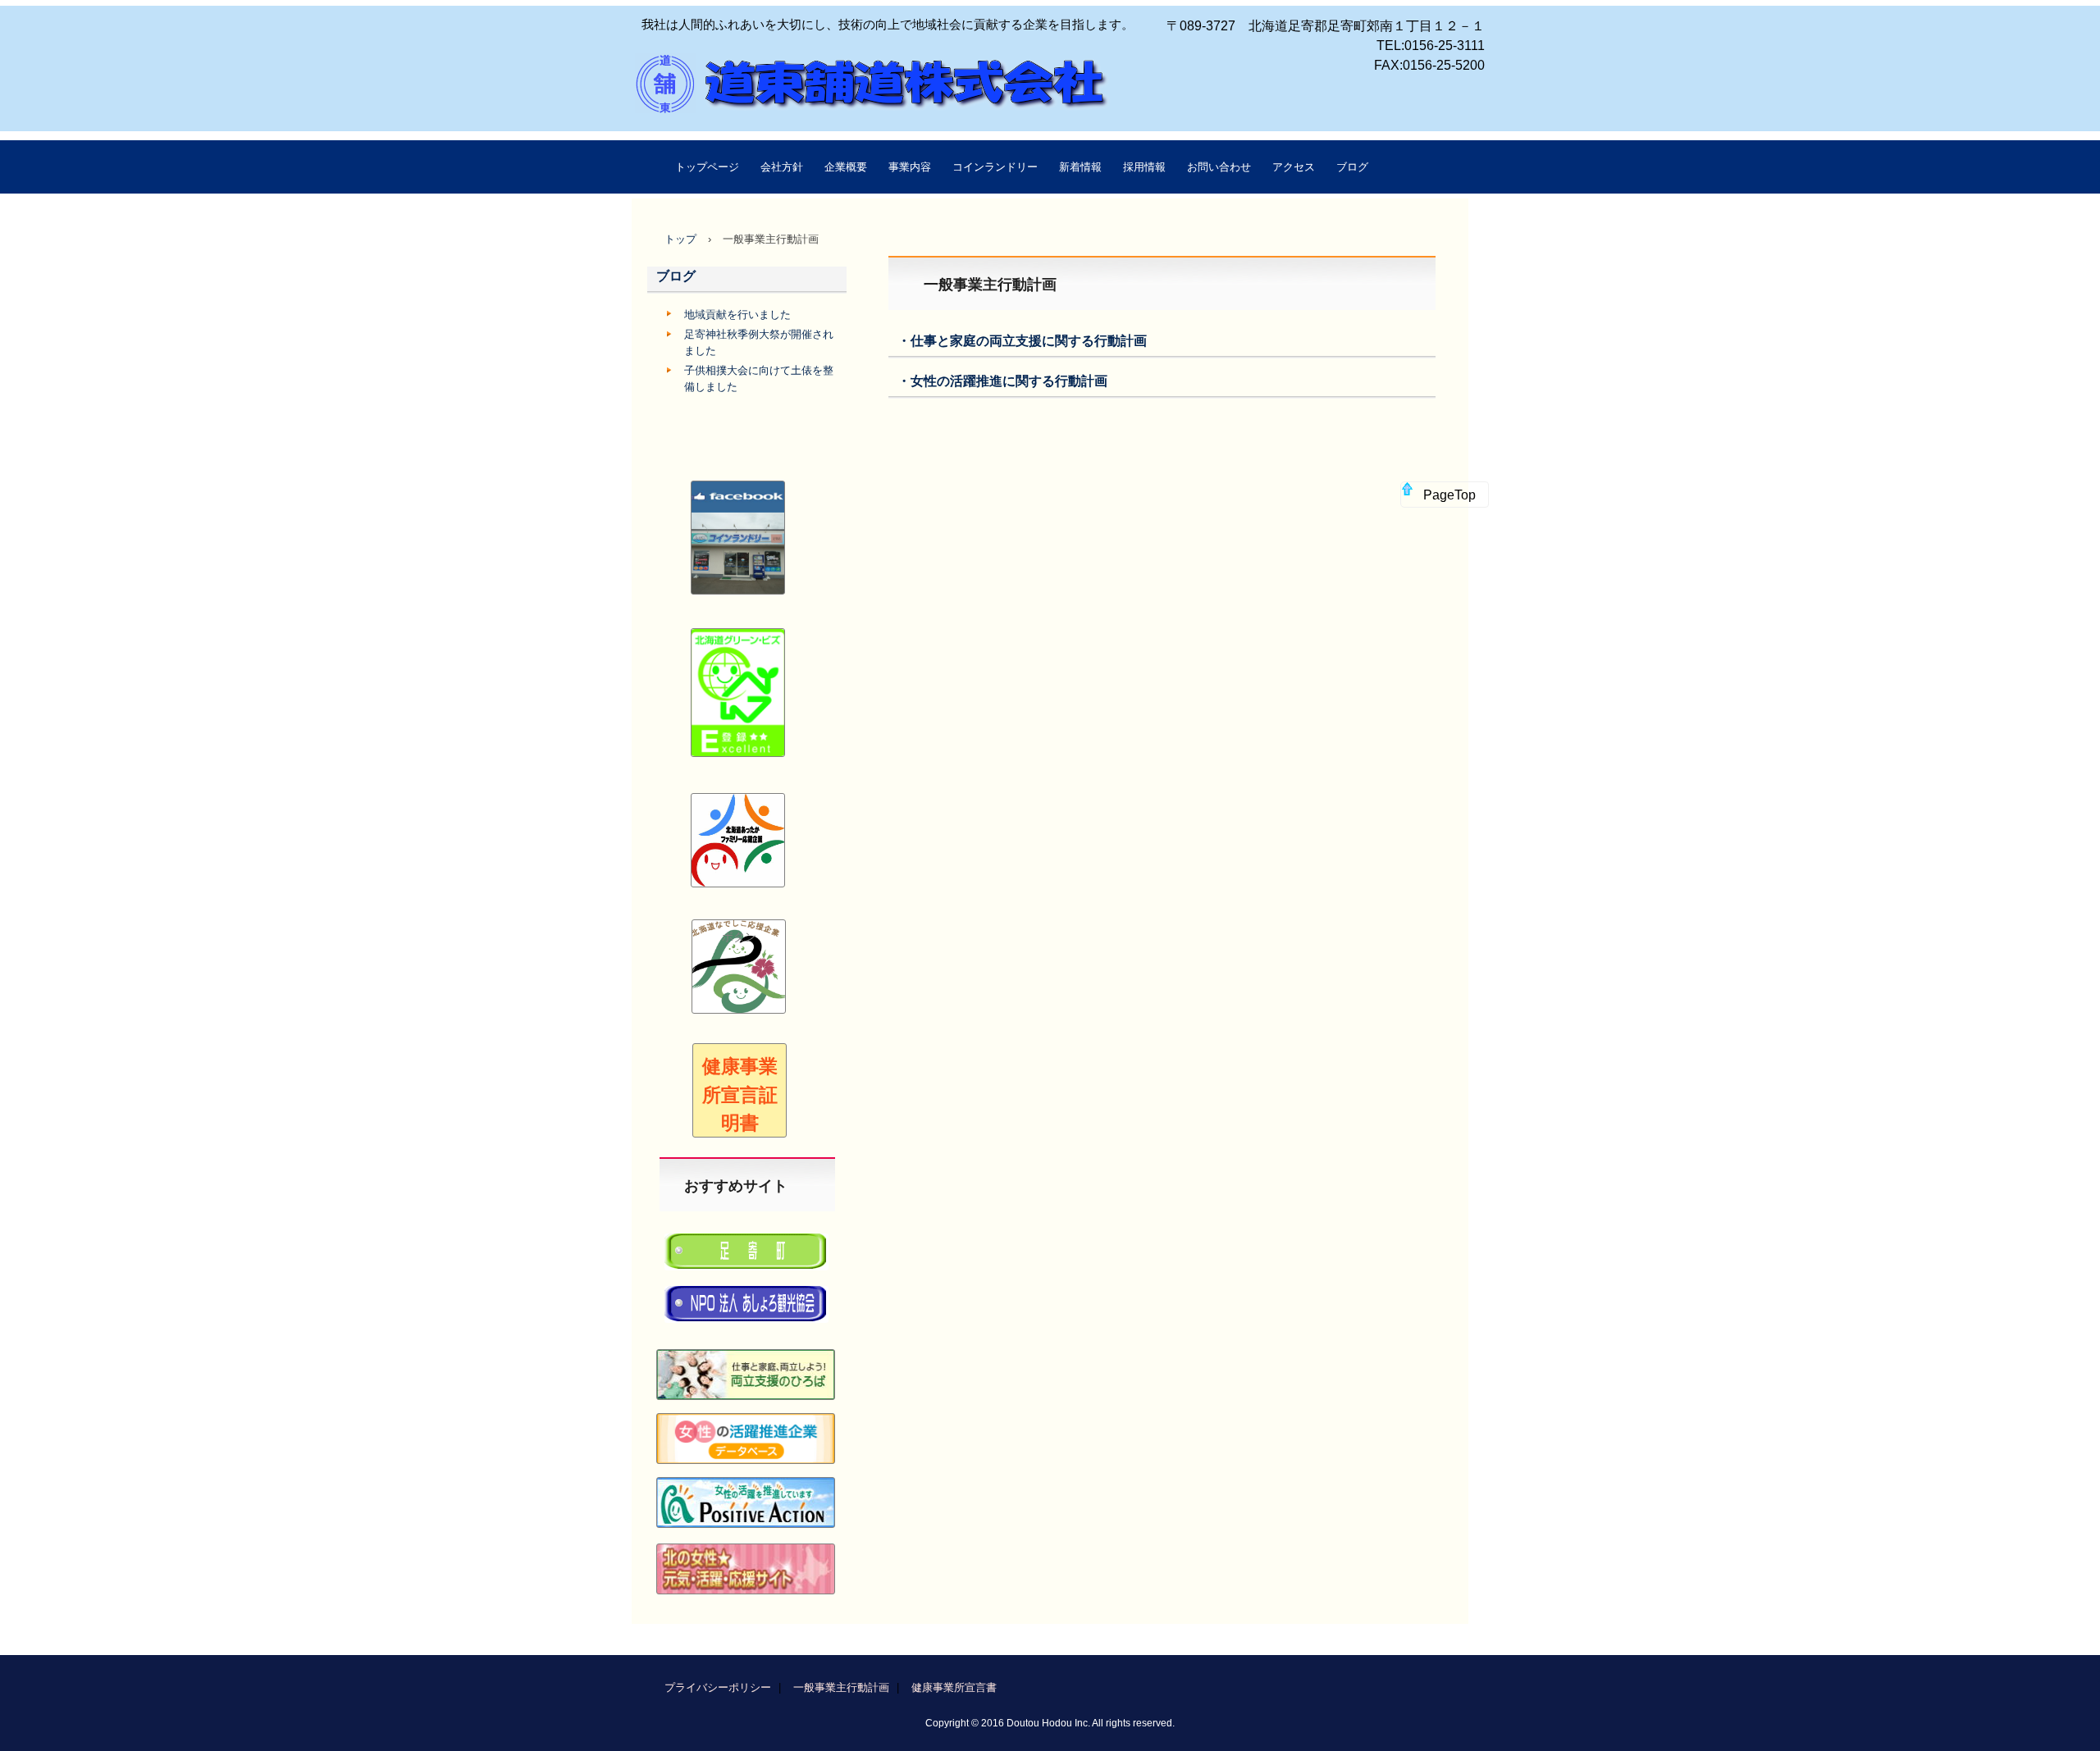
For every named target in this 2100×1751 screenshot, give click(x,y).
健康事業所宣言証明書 (740, 1094)
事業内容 (910, 167)
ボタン (739, 937)
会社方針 (782, 167)
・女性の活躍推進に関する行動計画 (1002, 381)
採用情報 (1144, 167)
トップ (680, 239)
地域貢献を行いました (737, 315)
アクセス (1294, 167)
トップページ (707, 167)
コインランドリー (995, 167)
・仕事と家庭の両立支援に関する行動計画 (1022, 341)
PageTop (1449, 495)
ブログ (1352, 167)
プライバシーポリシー (718, 1687)
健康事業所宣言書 (954, 1687)
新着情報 (1080, 167)
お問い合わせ (1219, 167)
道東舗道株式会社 (758, 103)
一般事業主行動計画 (841, 1687)
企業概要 (846, 167)
